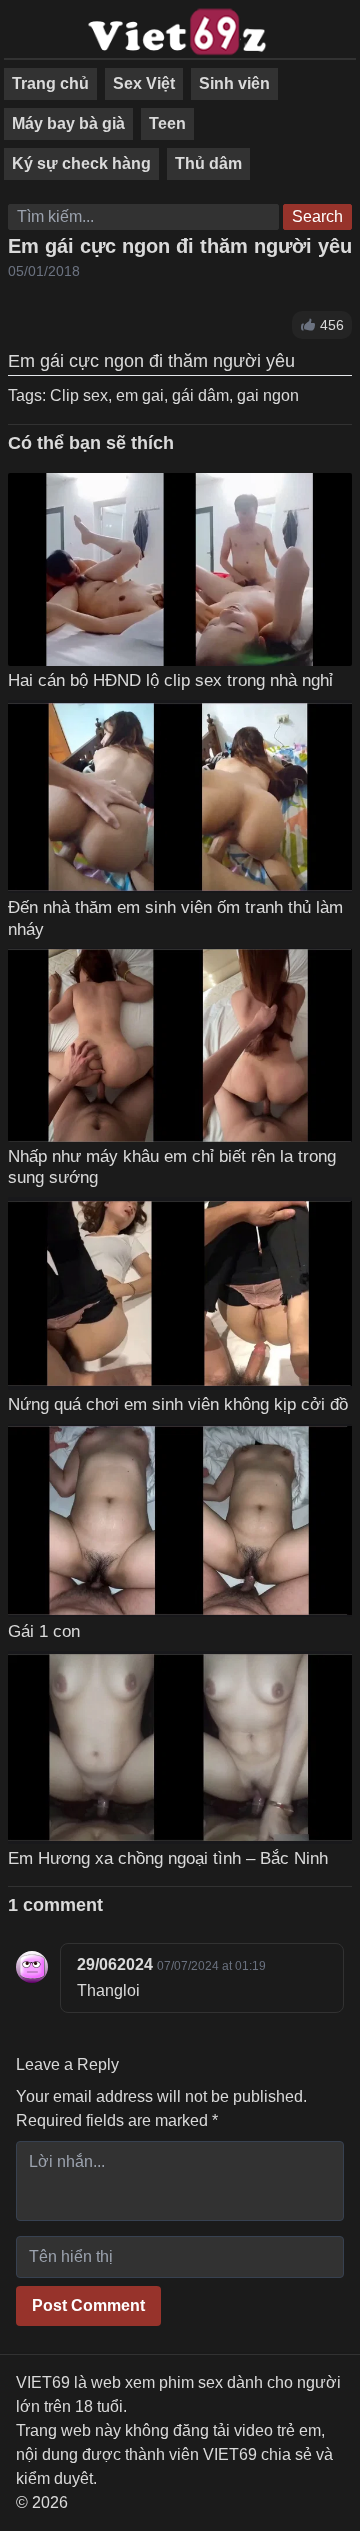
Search (317, 216)
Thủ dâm (208, 163)
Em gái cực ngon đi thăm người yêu (180, 246)
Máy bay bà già (68, 123)
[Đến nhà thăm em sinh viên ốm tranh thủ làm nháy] (180, 797)
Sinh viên (234, 83)
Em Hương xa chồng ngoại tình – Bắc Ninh (168, 1858)
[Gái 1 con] (180, 1520)
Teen (167, 123)
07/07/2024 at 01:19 (211, 1966)
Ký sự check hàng (81, 163)
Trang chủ (50, 83)
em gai (140, 395)
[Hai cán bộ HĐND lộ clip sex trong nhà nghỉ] (180, 569)
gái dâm (200, 395)
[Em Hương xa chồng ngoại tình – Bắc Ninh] (180, 1747)
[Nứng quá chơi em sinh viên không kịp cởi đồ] (180, 1293)
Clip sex (79, 395)
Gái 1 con (44, 1631)
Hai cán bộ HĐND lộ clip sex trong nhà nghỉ (170, 680)
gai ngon (268, 395)
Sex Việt (144, 83)
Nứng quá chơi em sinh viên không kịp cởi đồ (178, 1404)
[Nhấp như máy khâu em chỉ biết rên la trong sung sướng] (180, 1045)
